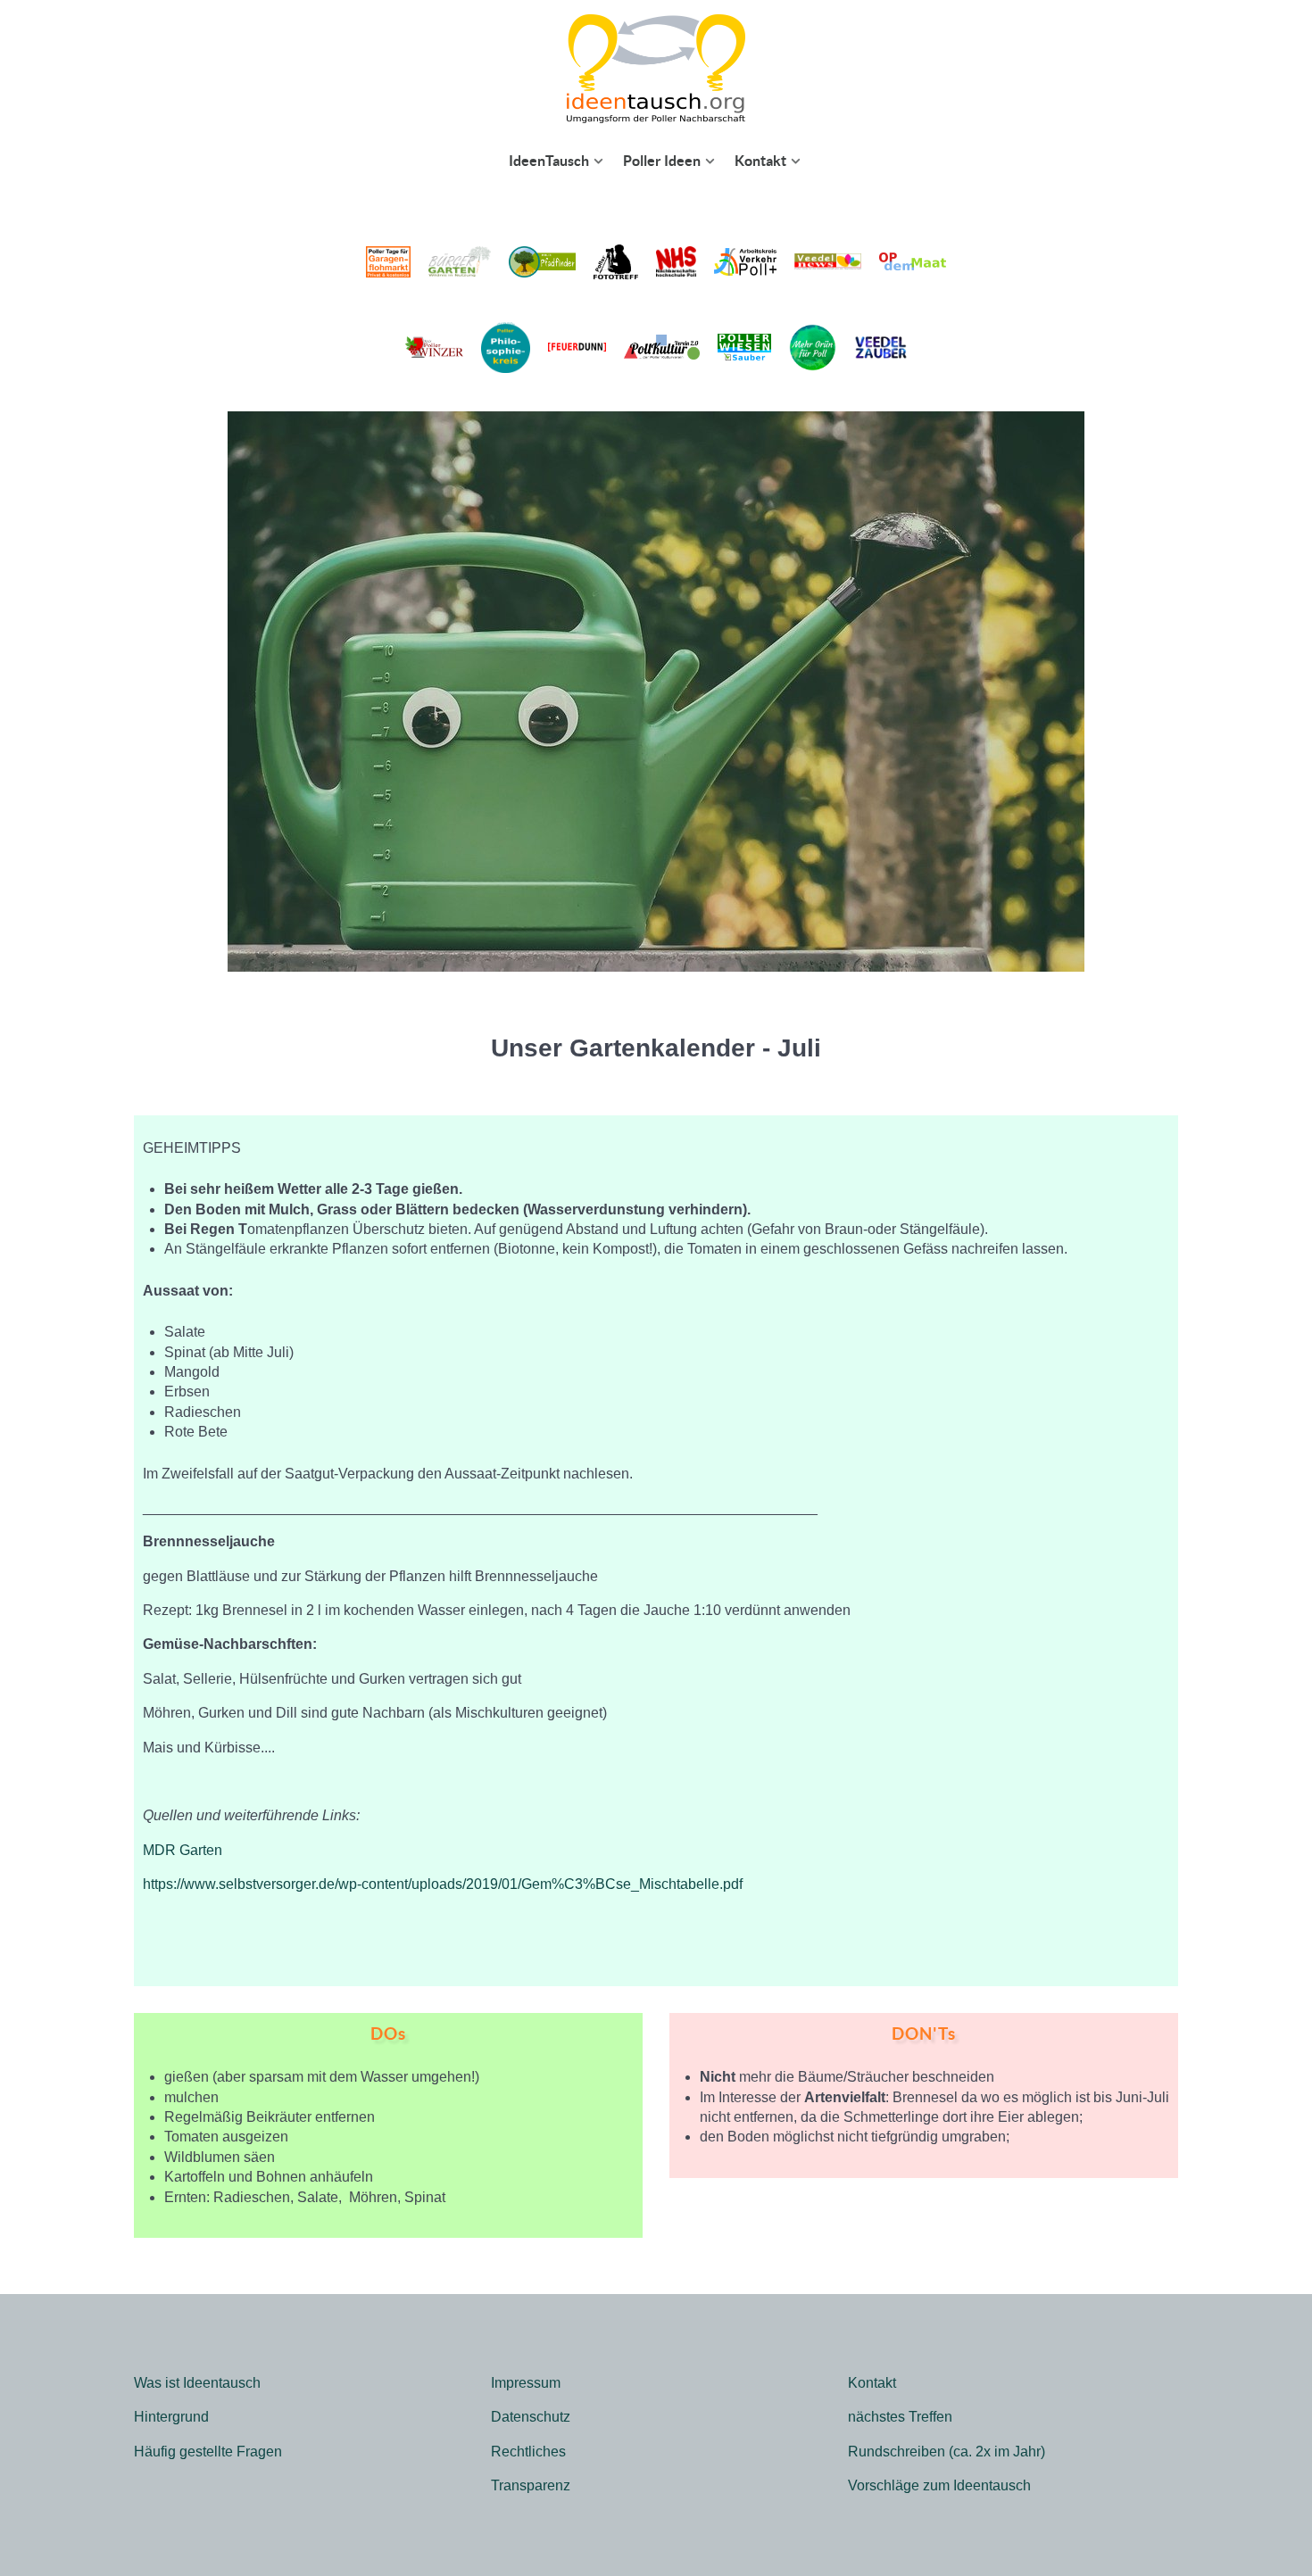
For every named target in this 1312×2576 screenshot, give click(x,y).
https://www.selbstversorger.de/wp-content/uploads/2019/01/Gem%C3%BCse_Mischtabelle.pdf (443, 1884)
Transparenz (531, 2485)
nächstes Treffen (900, 2417)
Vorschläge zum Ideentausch (939, 2485)
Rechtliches (528, 2452)
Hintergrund (171, 2417)
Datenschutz (531, 2417)
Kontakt (872, 2383)
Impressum (526, 2383)
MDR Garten (183, 1850)
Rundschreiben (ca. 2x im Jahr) (947, 2452)
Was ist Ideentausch (197, 2383)
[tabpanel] (656, 1551)
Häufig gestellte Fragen (208, 2452)
